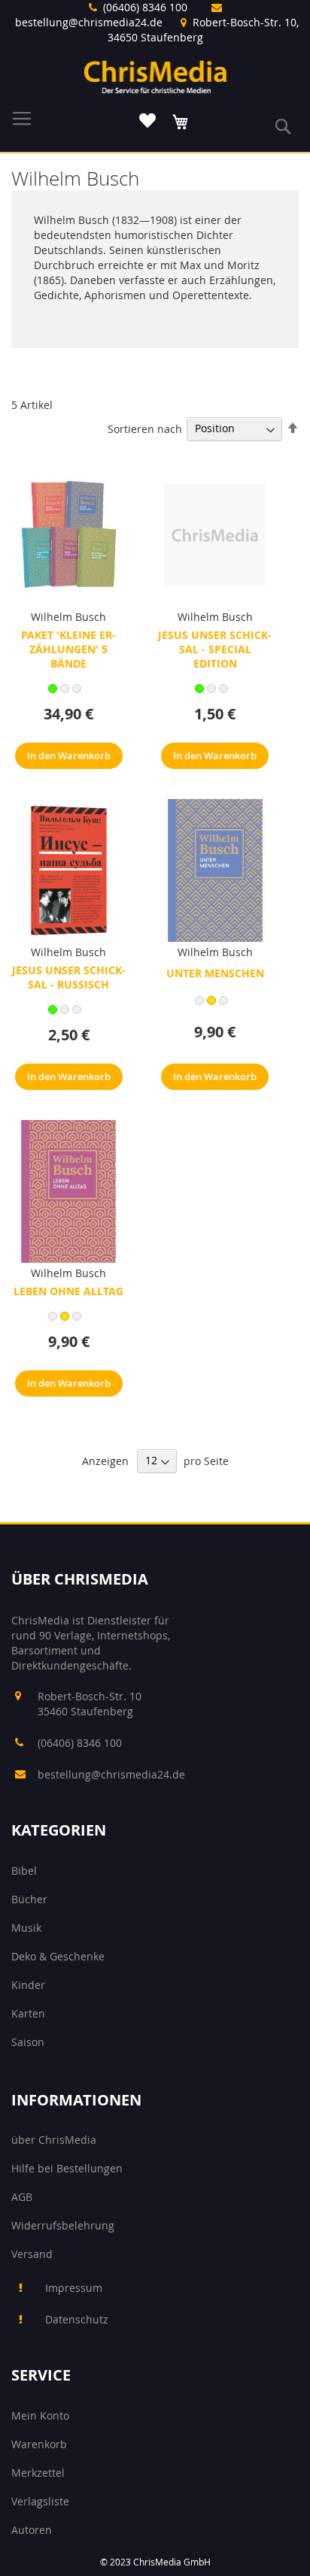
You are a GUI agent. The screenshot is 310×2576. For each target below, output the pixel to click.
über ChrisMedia (54, 2140)
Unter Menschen (215, 973)
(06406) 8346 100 (145, 7)
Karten (28, 2013)
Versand (32, 2254)
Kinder (28, 1985)
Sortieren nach (145, 428)
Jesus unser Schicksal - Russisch (69, 977)
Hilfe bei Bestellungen (67, 2168)
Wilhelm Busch (68, 617)
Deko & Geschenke (58, 1956)
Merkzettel (38, 2473)
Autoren (32, 2530)
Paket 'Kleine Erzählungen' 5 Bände (68, 649)
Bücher (29, 1899)
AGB (22, 2197)
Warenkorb (39, 2444)
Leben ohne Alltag (68, 1291)
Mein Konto (40, 2416)
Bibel (24, 1871)
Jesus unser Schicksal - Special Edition (215, 649)
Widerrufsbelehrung (63, 2225)
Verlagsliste (40, 2501)
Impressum (74, 2288)
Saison (28, 2042)
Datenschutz (77, 2319)
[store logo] (155, 77)
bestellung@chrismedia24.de (89, 22)
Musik (26, 1928)
